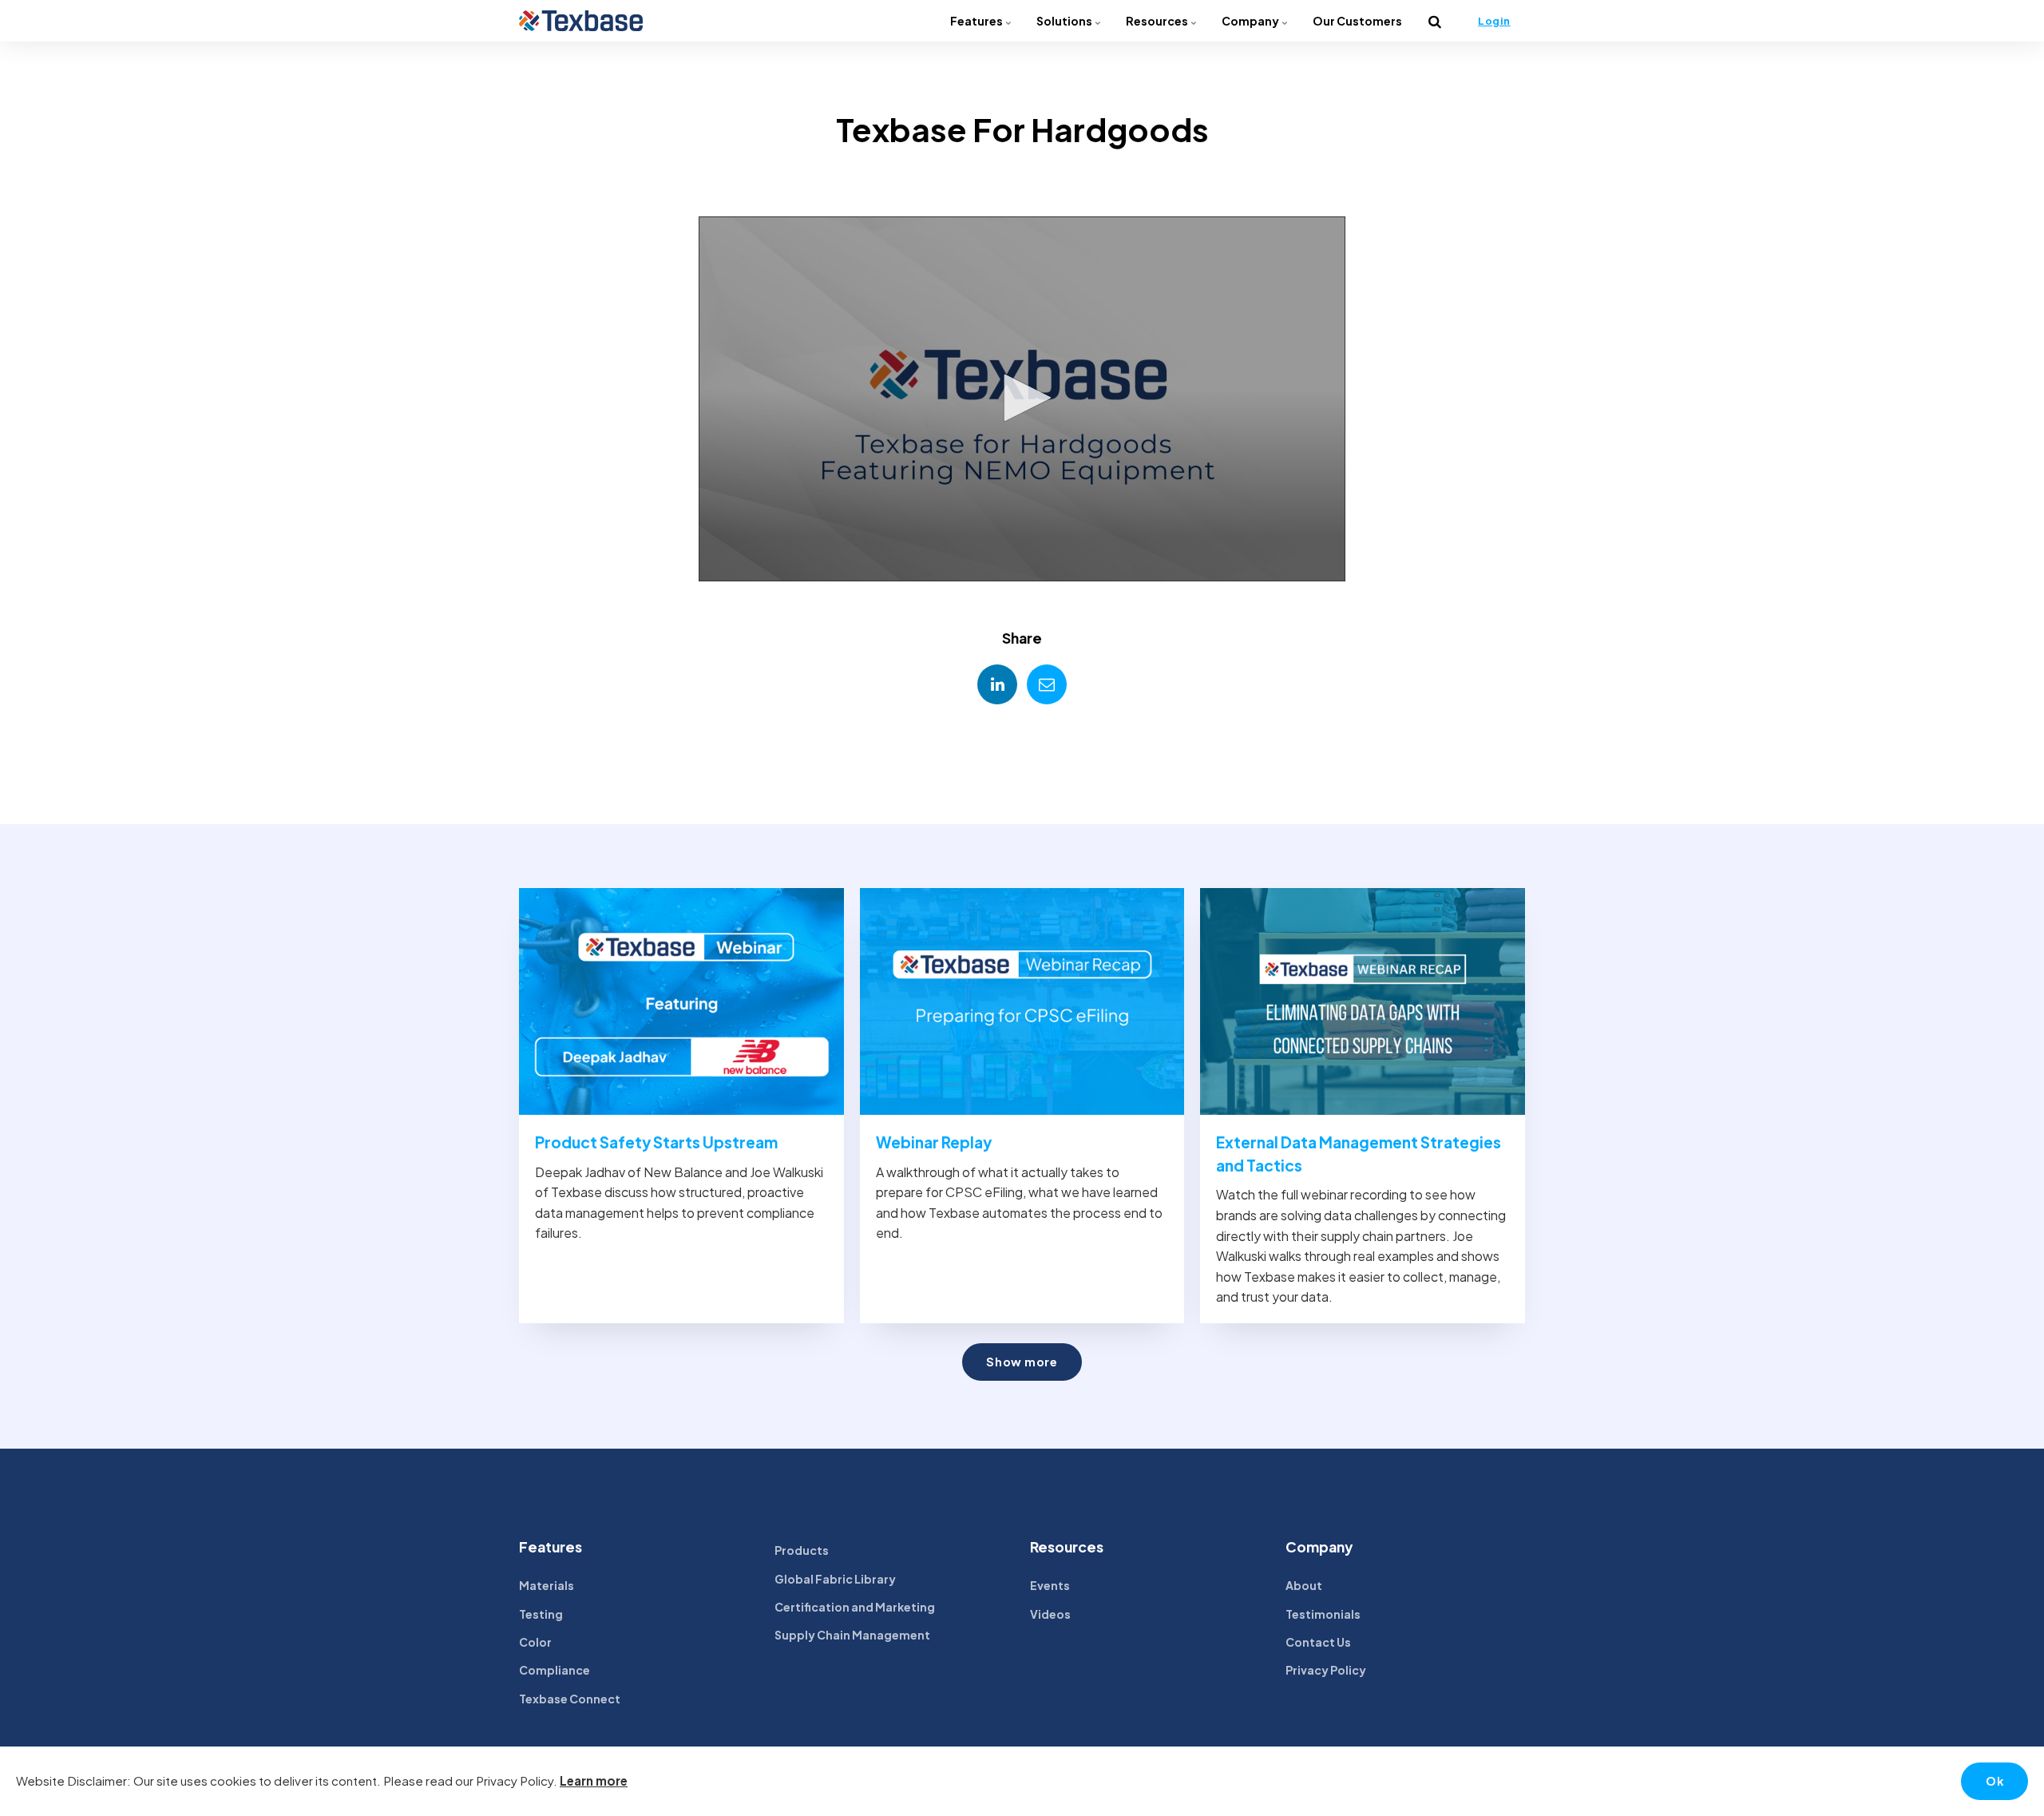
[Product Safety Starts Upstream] (681, 1002)
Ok (1994, 1781)
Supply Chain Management (852, 1635)
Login (1494, 21)
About (1304, 1585)
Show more (1022, 1362)
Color (535, 1642)
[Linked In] (997, 684)
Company (1251, 21)
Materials (547, 1585)
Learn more (594, 1780)
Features (977, 21)
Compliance (555, 1670)
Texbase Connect (570, 1699)
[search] (1435, 21)
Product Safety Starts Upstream (656, 1142)
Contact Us (1318, 1642)
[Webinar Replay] (1022, 1002)
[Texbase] (581, 21)
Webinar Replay (934, 1142)
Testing (541, 1614)
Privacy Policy (1326, 1670)
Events (1050, 1585)
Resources (1158, 21)
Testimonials (1323, 1614)
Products (802, 1550)
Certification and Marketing (855, 1607)
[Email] (1047, 684)
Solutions (1065, 21)
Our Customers (1357, 21)
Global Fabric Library (835, 1579)
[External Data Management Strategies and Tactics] (1363, 1002)
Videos (1050, 1614)
